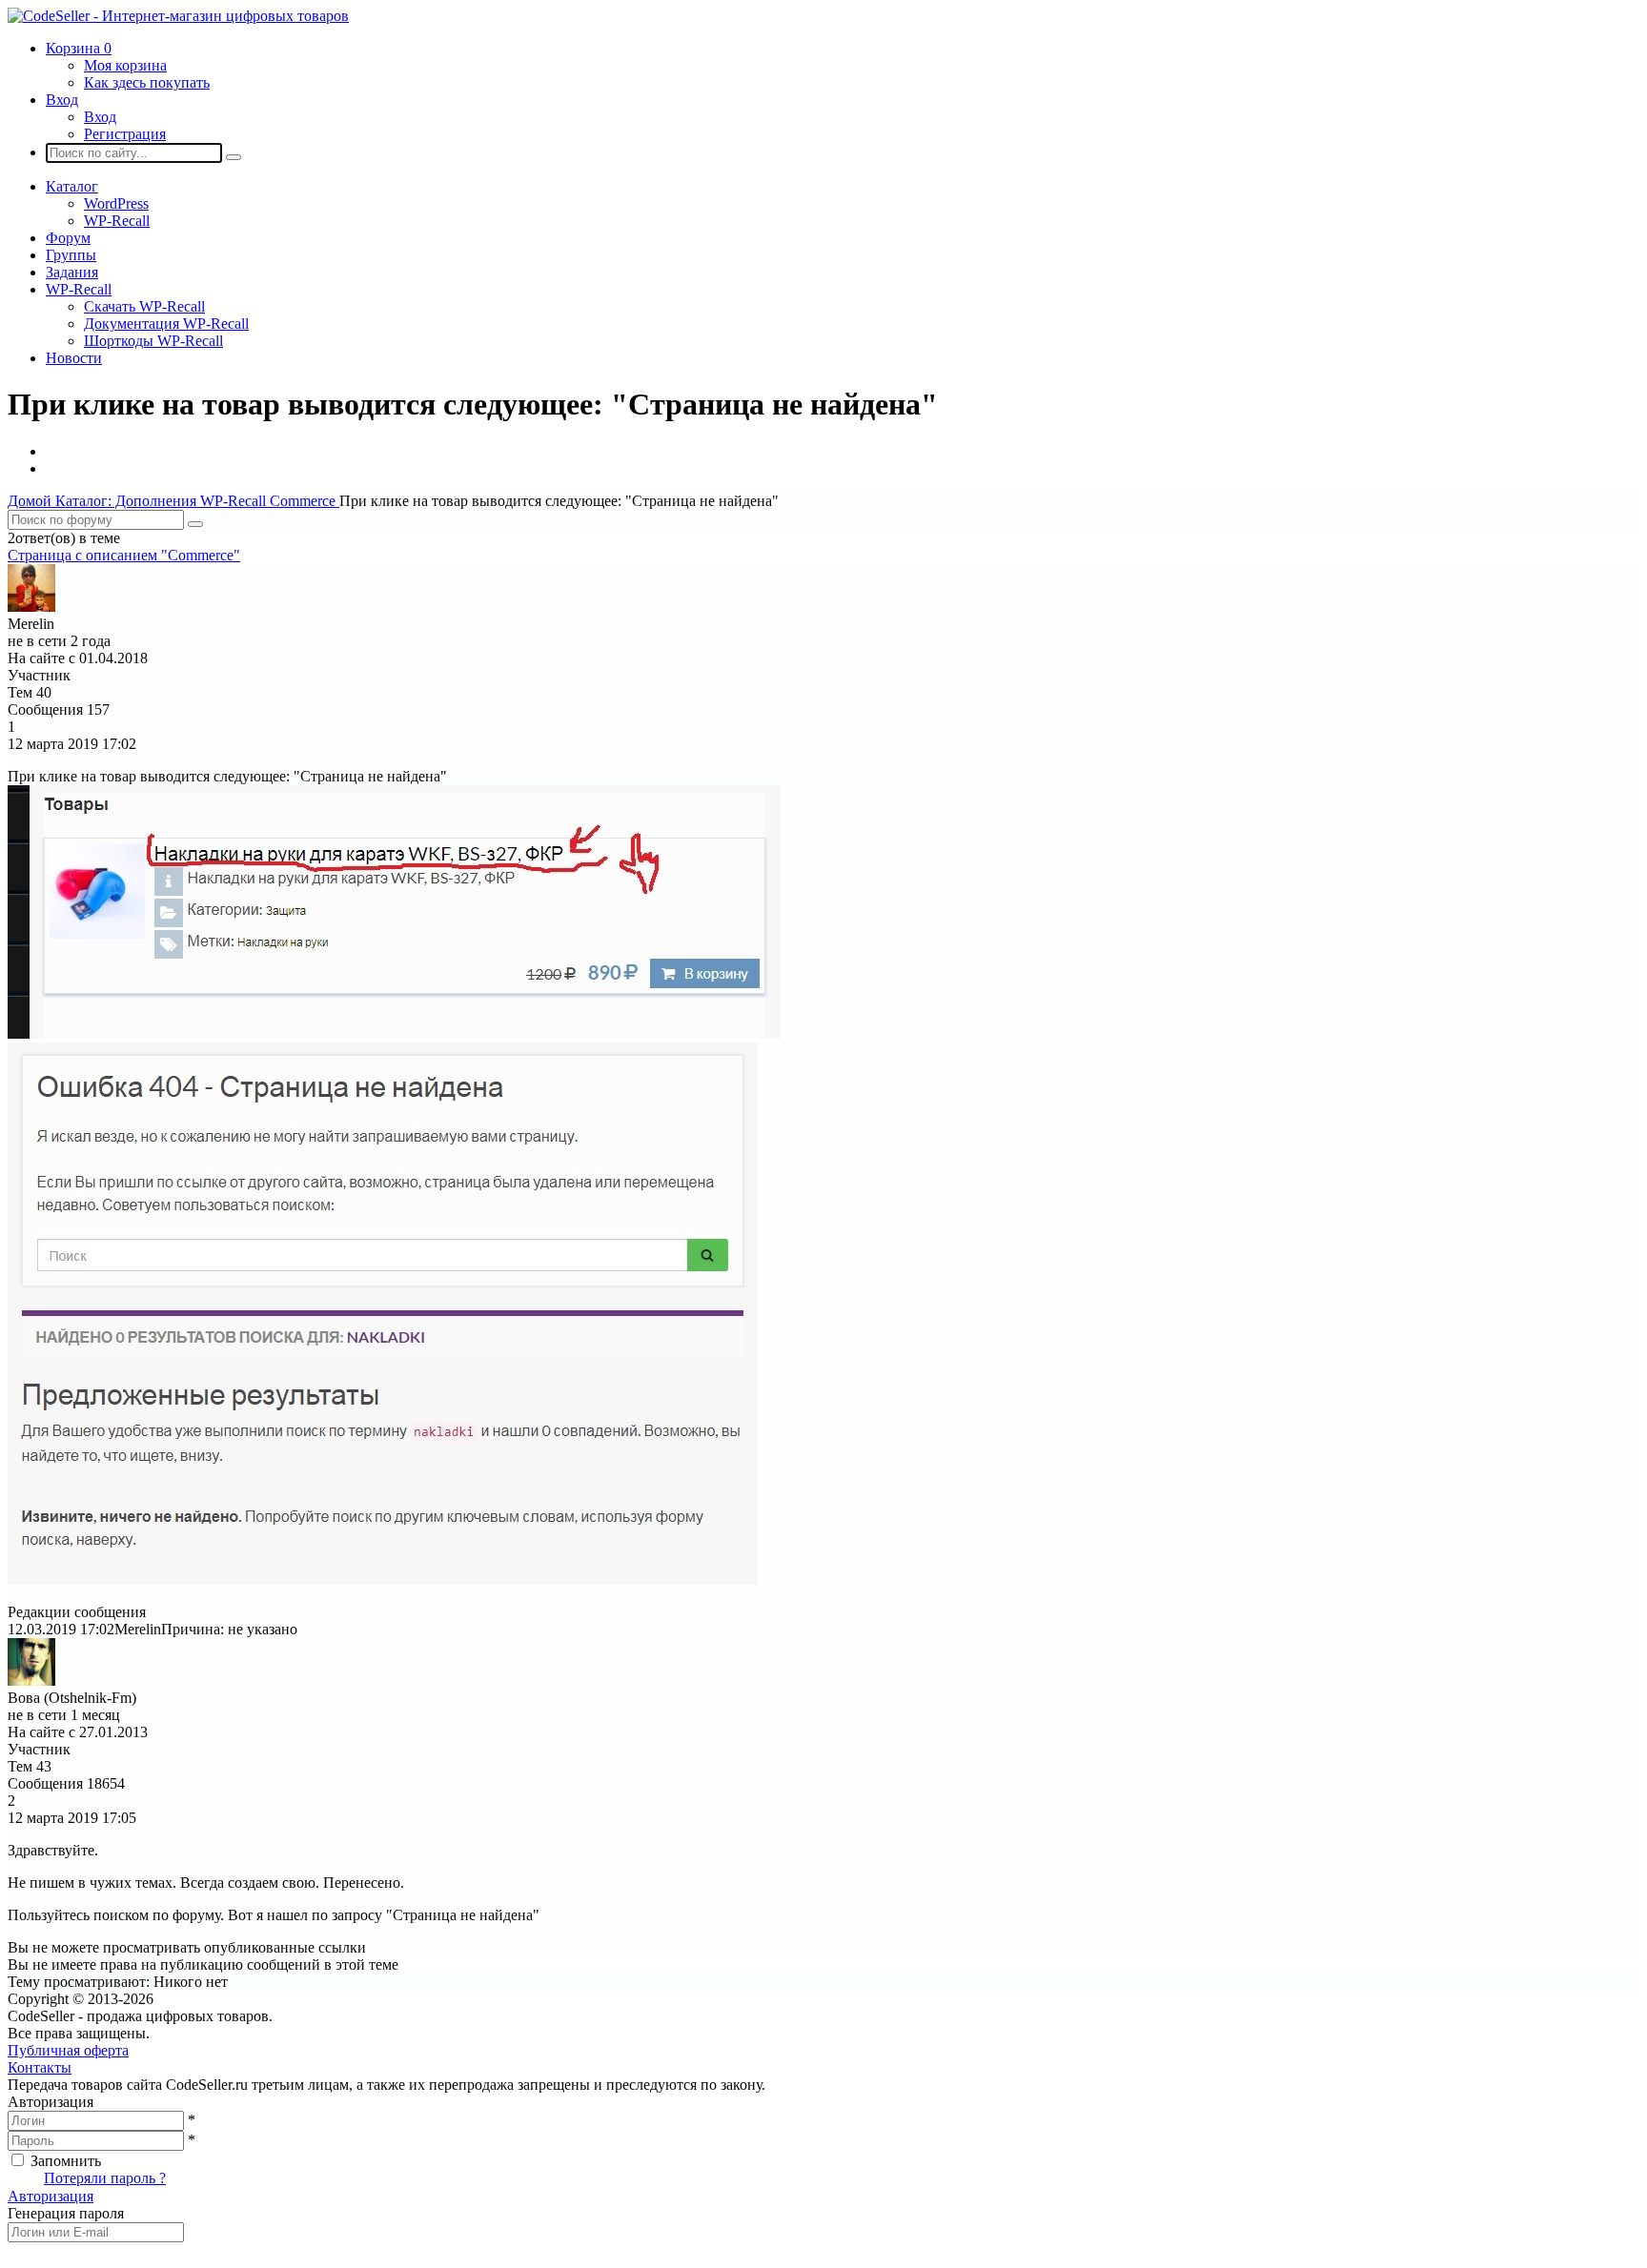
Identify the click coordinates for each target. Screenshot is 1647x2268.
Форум (68, 238)
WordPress (116, 203)
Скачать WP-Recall (144, 306)
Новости (74, 358)
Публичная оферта (68, 2050)
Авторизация (51, 2196)
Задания (72, 272)
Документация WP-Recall (166, 324)
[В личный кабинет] (31, 607)
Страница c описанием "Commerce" (124, 555)
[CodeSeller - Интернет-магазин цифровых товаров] (178, 16)
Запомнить (66, 2161)
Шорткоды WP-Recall (153, 341)
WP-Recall (117, 221)
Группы (71, 255)
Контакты (40, 2067)
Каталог (72, 186)
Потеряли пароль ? (105, 2178)
